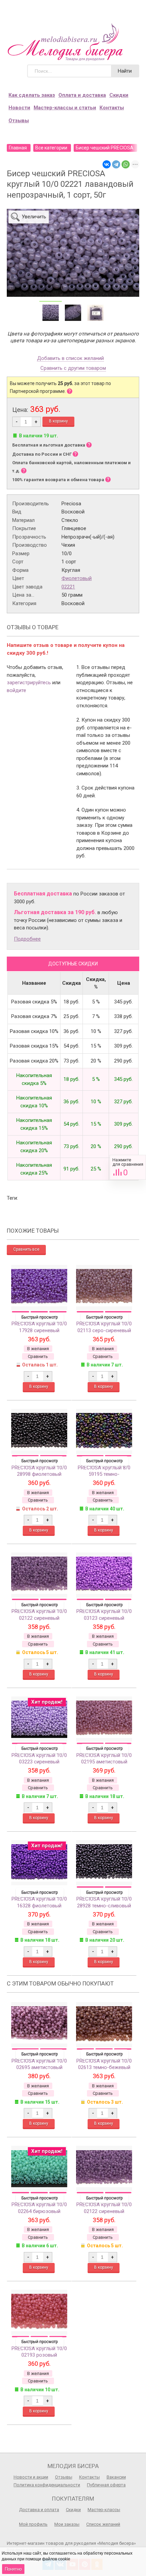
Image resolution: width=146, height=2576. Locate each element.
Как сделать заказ (32, 95)
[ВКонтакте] (107, 164)
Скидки (119, 95)
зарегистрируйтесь (29, 683)
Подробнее (27, 939)
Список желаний (103, 2524)
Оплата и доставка (82, 95)
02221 (68, 587)
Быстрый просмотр (40, 1317)
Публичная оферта (106, 2485)
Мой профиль (33, 2524)
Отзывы (19, 121)
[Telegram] (116, 164)
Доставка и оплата (39, 2510)
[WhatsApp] (126, 164)
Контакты (112, 108)
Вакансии (116, 2477)
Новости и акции (31, 2477)
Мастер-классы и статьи (65, 108)
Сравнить (128, 1167)
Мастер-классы (104, 2510)
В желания (38, 1349)
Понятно (13, 2569)
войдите (16, 690)
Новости (19, 108)
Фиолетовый (77, 578)
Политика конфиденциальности (47, 2485)
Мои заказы (67, 2524)
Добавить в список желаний (70, 359)
